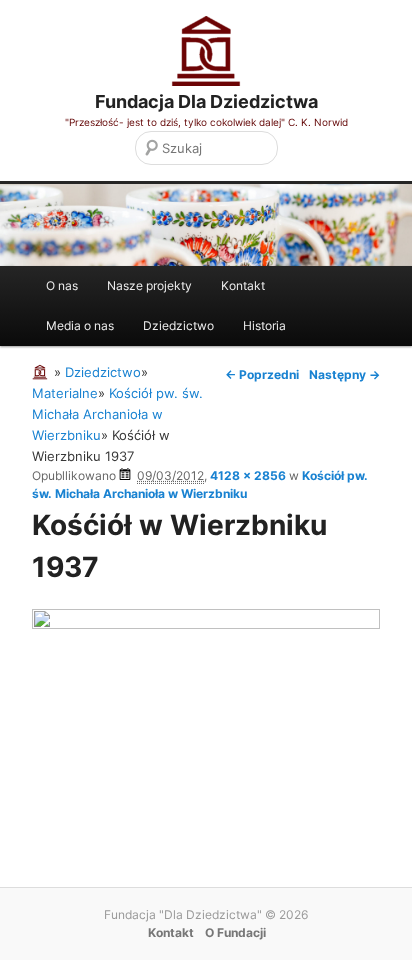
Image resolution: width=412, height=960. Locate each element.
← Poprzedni (262, 374)
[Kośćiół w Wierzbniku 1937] (206, 624)
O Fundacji (235, 932)
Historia (264, 325)
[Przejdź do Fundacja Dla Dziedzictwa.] (43, 372)
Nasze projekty (149, 285)
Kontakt (243, 285)
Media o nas (80, 325)
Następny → (344, 374)
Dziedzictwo (178, 325)
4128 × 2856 (248, 475)
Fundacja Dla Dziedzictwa (206, 101)
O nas (62, 285)
